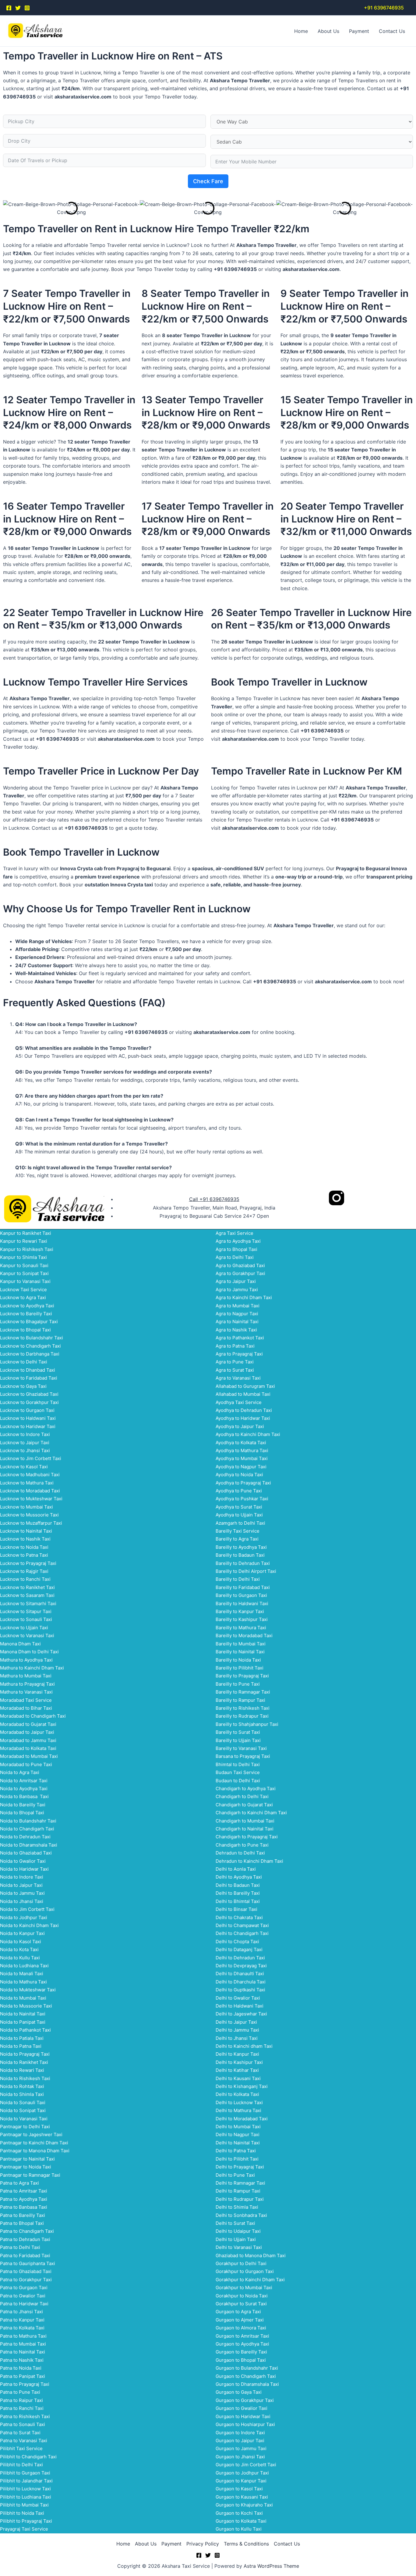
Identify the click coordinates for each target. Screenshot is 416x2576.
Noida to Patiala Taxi (22, 2038)
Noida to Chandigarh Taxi (27, 1829)
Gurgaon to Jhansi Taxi (240, 2457)
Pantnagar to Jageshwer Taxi (31, 2134)
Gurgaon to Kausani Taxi (242, 2497)
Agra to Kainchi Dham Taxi (244, 1297)
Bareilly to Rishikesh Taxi (243, 1708)
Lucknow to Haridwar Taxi (28, 1426)
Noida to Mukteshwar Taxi (28, 1990)
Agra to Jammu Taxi (237, 1290)
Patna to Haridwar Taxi (24, 2304)
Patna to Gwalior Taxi (23, 2296)
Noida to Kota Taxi (19, 1949)
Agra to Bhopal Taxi (236, 1249)
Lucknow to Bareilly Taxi (26, 1314)
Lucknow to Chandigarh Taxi (30, 1346)
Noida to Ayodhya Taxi (24, 1789)
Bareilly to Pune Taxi (238, 1684)
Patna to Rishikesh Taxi (25, 2416)
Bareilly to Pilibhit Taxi (240, 1668)
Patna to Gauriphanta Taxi (28, 2263)
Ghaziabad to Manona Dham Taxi (251, 2255)
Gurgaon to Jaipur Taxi (240, 2441)
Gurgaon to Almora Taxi (241, 2328)
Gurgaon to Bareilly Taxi (241, 2352)
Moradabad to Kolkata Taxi (28, 1748)
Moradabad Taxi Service (26, 1700)
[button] (384, 8)
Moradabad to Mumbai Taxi (29, 1756)
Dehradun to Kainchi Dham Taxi (249, 1861)
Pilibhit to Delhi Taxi (21, 2465)
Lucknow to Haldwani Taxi (28, 1418)
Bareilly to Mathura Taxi (241, 1628)
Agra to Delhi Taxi (235, 1257)
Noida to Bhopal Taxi (22, 1813)
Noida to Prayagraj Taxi (25, 2054)
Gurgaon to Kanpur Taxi (241, 2481)
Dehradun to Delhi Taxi (240, 1853)
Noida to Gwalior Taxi (23, 1861)
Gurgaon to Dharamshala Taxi (247, 2384)
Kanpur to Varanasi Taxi (25, 1281)
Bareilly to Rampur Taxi (240, 1700)
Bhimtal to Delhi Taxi (238, 1764)
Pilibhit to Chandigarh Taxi (28, 2457)
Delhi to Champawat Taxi (242, 1925)
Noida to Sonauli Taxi (23, 2102)
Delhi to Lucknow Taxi (239, 2102)
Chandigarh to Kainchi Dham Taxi (251, 1813)
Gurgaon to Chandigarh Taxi (246, 2376)
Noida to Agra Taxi (20, 1772)
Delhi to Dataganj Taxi (239, 1949)
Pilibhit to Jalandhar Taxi (26, 2481)
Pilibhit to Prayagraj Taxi (26, 2521)
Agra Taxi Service (234, 1233)
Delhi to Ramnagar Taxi (240, 2183)
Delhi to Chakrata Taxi (239, 1917)
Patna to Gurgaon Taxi (24, 2287)
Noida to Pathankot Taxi (25, 2030)
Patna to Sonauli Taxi (23, 2424)
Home (301, 31)
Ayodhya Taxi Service (239, 1402)
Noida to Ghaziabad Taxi (26, 1853)
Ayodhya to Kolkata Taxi (241, 1443)
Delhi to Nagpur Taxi (238, 2134)
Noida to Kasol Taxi (21, 1942)
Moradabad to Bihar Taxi (26, 1708)
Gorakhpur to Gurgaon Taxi (245, 2271)
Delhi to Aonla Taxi (236, 1869)
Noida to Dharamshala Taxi (29, 1845)
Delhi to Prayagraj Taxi (240, 2167)
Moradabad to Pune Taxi (26, 1764)
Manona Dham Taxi (20, 1644)
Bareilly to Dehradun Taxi (243, 1563)
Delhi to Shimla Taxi (237, 2207)
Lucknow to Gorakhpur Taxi (29, 1402)
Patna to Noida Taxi (21, 2368)
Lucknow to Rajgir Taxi (24, 1571)
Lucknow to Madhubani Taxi (30, 1475)
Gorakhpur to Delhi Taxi (241, 2263)
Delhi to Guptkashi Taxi (240, 1990)
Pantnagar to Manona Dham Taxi (35, 2151)
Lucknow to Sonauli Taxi (26, 1619)
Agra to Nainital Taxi (237, 1322)
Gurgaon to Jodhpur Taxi (242, 2473)
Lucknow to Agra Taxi (23, 1297)
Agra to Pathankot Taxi (240, 1338)
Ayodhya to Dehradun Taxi (244, 1410)
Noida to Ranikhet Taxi (24, 2062)
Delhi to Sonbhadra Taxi (241, 2215)
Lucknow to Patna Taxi (24, 1555)
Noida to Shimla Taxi (22, 2094)
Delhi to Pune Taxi (235, 2175)
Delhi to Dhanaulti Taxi (240, 1974)
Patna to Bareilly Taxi (23, 2215)
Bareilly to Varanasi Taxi (241, 1748)
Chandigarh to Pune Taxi (242, 1845)
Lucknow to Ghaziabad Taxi (29, 1394)
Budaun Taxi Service (238, 1772)
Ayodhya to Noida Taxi (239, 1475)
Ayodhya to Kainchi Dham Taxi (248, 1434)
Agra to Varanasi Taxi (238, 1378)
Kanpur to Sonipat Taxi (24, 1273)
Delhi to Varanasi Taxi (239, 2247)
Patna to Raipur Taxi (21, 2400)
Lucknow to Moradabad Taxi (30, 1491)
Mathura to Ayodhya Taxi (26, 1660)
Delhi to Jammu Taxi (237, 2030)
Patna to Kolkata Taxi (22, 2328)
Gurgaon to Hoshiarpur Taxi (245, 2424)
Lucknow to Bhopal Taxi (25, 1330)
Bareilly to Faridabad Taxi (243, 1587)
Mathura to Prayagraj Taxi (27, 1684)
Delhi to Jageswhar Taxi (241, 2014)
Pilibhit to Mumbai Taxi (24, 2505)
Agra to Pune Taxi (235, 1362)
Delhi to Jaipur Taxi (236, 2022)
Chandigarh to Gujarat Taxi (244, 1805)
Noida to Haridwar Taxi (24, 1869)
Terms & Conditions (246, 2544)
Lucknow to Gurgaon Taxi (27, 1410)
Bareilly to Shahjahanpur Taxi (247, 1724)
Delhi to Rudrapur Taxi (240, 2199)
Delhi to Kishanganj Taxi (242, 2086)
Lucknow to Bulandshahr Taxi (32, 1338)
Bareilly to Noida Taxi (238, 1660)
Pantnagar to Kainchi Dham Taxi (34, 2143)
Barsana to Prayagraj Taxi (243, 1756)
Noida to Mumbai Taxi (23, 1998)
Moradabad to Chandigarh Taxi (33, 1716)
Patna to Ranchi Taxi (22, 2408)
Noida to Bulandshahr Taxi (28, 1821)
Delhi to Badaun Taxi (238, 1885)
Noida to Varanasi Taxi (24, 2119)
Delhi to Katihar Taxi (237, 2070)
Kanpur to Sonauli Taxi (24, 1265)
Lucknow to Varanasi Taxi (27, 1635)
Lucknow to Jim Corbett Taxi (31, 1458)
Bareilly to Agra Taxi (237, 1539)
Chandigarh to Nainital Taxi (245, 1829)
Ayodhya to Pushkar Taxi (242, 1499)
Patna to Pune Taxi (20, 2392)
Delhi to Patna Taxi (236, 2151)
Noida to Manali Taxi (22, 1974)
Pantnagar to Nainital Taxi (27, 2159)
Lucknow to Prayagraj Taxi (28, 1563)
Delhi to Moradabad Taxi (242, 2119)
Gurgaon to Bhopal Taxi (241, 2360)
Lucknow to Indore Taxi (25, 1434)
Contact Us (392, 31)
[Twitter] (18, 8)
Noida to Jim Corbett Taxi (27, 1909)
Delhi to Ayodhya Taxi (239, 1877)
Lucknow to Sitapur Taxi (26, 1611)
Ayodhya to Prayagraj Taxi (243, 1483)
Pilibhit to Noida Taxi (22, 2513)
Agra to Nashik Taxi (236, 1330)
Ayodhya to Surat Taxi (239, 1507)
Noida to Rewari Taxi (22, 2070)
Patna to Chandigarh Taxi (27, 2231)
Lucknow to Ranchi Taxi (25, 1579)
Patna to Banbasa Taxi (24, 2207)
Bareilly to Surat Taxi (238, 1732)
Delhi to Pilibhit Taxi (237, 2159)
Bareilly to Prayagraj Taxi (242, 1676)
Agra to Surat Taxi (235, 1370)
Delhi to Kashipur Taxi (239, 2062)
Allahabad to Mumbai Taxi (243, 1394)
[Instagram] (27, 8)
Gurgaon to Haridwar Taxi (243, 2416)
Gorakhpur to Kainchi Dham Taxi (250, 2280)
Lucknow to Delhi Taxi (24, 1362)
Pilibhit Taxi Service (21, 2448)
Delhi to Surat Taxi (235, 2223)
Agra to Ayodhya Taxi (238, 1241)
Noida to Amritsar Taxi (24, 1781)
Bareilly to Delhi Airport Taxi (246, 1571)
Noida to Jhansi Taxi (22, 1901)
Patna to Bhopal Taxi (22, 2223)
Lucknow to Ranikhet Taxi (27, 1587)
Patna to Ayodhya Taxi (24, 2199)
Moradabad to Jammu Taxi (28, 1740)
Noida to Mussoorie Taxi (26, 2006)
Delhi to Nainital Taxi (238, 2143)
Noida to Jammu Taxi (22, 1893)
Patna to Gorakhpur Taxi (26, 2280)
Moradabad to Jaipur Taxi (27, 1732)
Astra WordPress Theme (271, 2566)
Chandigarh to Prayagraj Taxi (247, 1837)
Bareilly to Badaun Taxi (240, 1555)
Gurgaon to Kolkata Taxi (241, 2521)
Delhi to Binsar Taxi (236, 1909)
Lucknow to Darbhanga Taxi (30, 1354)
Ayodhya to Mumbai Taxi (242, 1458)
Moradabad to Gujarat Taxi (28, 1724)
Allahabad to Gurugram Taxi (245, 1386)
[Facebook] (9, 8)
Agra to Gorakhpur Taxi (240, 1273)
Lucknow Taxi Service (23, 1290)
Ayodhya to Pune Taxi (239, 1491)
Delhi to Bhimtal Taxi (238, 1901)
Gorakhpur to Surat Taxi (241, 2304)
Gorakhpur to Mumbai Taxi (244, 2287)
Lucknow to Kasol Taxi (24, 1467)
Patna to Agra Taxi (19, 2183)
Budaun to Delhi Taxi (238, 1781)
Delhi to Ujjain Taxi (236, 2239)
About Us (328, 31)
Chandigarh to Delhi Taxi (242, 1796)
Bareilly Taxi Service (238, 1531)
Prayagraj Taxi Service (24, 2529)
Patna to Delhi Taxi (20, 2247)
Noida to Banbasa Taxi (24, 1796)
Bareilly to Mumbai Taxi (241, 1644)
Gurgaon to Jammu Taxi (241, 2448)
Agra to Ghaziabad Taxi (240, 1265)
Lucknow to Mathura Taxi (27, 1483)
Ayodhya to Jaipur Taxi (240, 1426)
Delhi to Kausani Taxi (238, 2078)
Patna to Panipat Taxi (23, 2376)
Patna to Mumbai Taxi (23, 2344)
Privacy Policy (203, 2544)
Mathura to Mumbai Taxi (26, 1676)
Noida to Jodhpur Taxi (24, 1917)
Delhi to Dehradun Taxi (240, 1958)
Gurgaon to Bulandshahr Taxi (247, 2368)
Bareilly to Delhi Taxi (238, 1579)
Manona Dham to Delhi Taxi (29, 1652)
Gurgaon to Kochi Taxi (239, 2513)
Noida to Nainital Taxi (23, 2014)
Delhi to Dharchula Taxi (241, 1982)
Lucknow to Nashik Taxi (25, 1539)
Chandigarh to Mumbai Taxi (245, 1821)
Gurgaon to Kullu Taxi (239, 2529)
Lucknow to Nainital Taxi (26, 1531)
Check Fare (208, 181)
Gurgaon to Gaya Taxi (239, 2392)
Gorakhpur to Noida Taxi (242, 2296)
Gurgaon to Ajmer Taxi (240, 2320)
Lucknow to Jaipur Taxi (25, 1443)
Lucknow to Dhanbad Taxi (28, 1370)
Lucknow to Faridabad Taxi (29, 1378)
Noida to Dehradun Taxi (25, 1837)
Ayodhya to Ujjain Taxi (239, 1515)
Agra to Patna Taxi (235, 1346)
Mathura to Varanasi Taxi (26, 1692)
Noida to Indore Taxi (22, 1877)
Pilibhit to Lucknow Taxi (25, 2489)
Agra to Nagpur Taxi (237, 1314)
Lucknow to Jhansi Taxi (25, 1450)
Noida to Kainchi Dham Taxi (29, 1925)
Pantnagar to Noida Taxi (26, 2167)
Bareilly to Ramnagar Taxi (243, 1692)
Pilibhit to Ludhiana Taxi (26, 2497)
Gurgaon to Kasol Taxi (239, 2489)
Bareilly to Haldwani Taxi (242, 1603)
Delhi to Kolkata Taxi (237, 2094)
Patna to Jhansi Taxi (21, 2312)
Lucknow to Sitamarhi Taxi (28, 1603)
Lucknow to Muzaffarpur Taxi (31, 1523)
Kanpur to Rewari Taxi (24, 1241)
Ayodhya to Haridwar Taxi (243, 1418)
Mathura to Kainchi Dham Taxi (32, 1668)
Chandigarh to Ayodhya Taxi (246, 1789)
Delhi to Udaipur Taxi (238, 2231)
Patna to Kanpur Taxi (22, 2320)
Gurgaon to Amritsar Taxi (242, 2336)
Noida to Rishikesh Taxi (25, 2078)
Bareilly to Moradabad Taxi (244, 1635)
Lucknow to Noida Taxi (24, 1547)
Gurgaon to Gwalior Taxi (241, 2408)
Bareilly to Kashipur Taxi (242, 1619)
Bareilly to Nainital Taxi (240, 1652)
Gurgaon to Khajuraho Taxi (244, 2505)
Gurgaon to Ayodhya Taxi (242, 2344)
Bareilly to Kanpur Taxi (240, 1611)
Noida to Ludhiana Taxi (24, 1966)
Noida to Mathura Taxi (23, 1982)
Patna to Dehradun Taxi (25, 2239)
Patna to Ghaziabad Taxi (26, 2271)
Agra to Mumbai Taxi (238, 1306)
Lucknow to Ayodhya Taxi (27, 1306)
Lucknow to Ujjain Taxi (24, 1628)
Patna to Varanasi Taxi (24, 2441)
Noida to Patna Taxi (21, 2046)
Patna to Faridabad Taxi (25, 2255)
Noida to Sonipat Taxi (23, 2110)
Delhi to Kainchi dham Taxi (244, 2046)
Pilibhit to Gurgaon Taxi (25, 2473)
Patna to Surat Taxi (20, 2433)
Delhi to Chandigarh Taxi (242, 1933)
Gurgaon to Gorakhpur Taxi (245, 2400)
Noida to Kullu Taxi (20, 1958)
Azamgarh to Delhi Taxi (240, 1523)
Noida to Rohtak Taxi (22, 2086)
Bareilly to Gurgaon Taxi (241, 1595)
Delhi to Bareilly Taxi (238, 1893)
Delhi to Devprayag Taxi (241, 1966)
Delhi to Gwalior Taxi (238, 1998)
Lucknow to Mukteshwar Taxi (31, 1499)
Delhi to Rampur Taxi (238, 2191)
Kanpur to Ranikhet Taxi (26, 1233)
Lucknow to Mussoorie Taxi (29, 1515)
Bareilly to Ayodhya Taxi (241, 1547)
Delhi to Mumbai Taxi (238, 2127)
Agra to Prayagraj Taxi (239, 1354)
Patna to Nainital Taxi (23, 2352)
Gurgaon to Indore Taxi (240, 2433)
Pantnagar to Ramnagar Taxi (30, 2175)
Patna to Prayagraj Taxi (25, 2384)
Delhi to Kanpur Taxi (237, 2054)
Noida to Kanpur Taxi (22, 1933)
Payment (359, 31)
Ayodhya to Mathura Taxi (242, 1450)
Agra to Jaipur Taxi (236, 1281)
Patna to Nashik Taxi (22, 2360)
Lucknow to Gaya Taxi (23, 1386)
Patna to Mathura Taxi (23, 2336)
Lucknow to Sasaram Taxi (27, 1595)
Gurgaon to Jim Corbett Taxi (246, 2465)
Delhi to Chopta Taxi (237, 1942)
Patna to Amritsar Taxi (24, 2191)
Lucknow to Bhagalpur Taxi (29, 1322)
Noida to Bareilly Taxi (23, 1805)
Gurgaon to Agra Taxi (238, 2312)
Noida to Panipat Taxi (23, 2022)
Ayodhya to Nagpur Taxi (241, 1467)
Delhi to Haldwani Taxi (240, 2006)
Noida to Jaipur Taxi (21, 1885)
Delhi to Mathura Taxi (238, 2110)
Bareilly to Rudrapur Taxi (242, 1716)
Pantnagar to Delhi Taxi (25, 2127)
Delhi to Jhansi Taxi (237, 2038)
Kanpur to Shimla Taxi (23, 1257)
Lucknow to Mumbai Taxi (26, 1507)
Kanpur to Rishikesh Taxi (27, 1249)
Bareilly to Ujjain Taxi (238, 1740)
